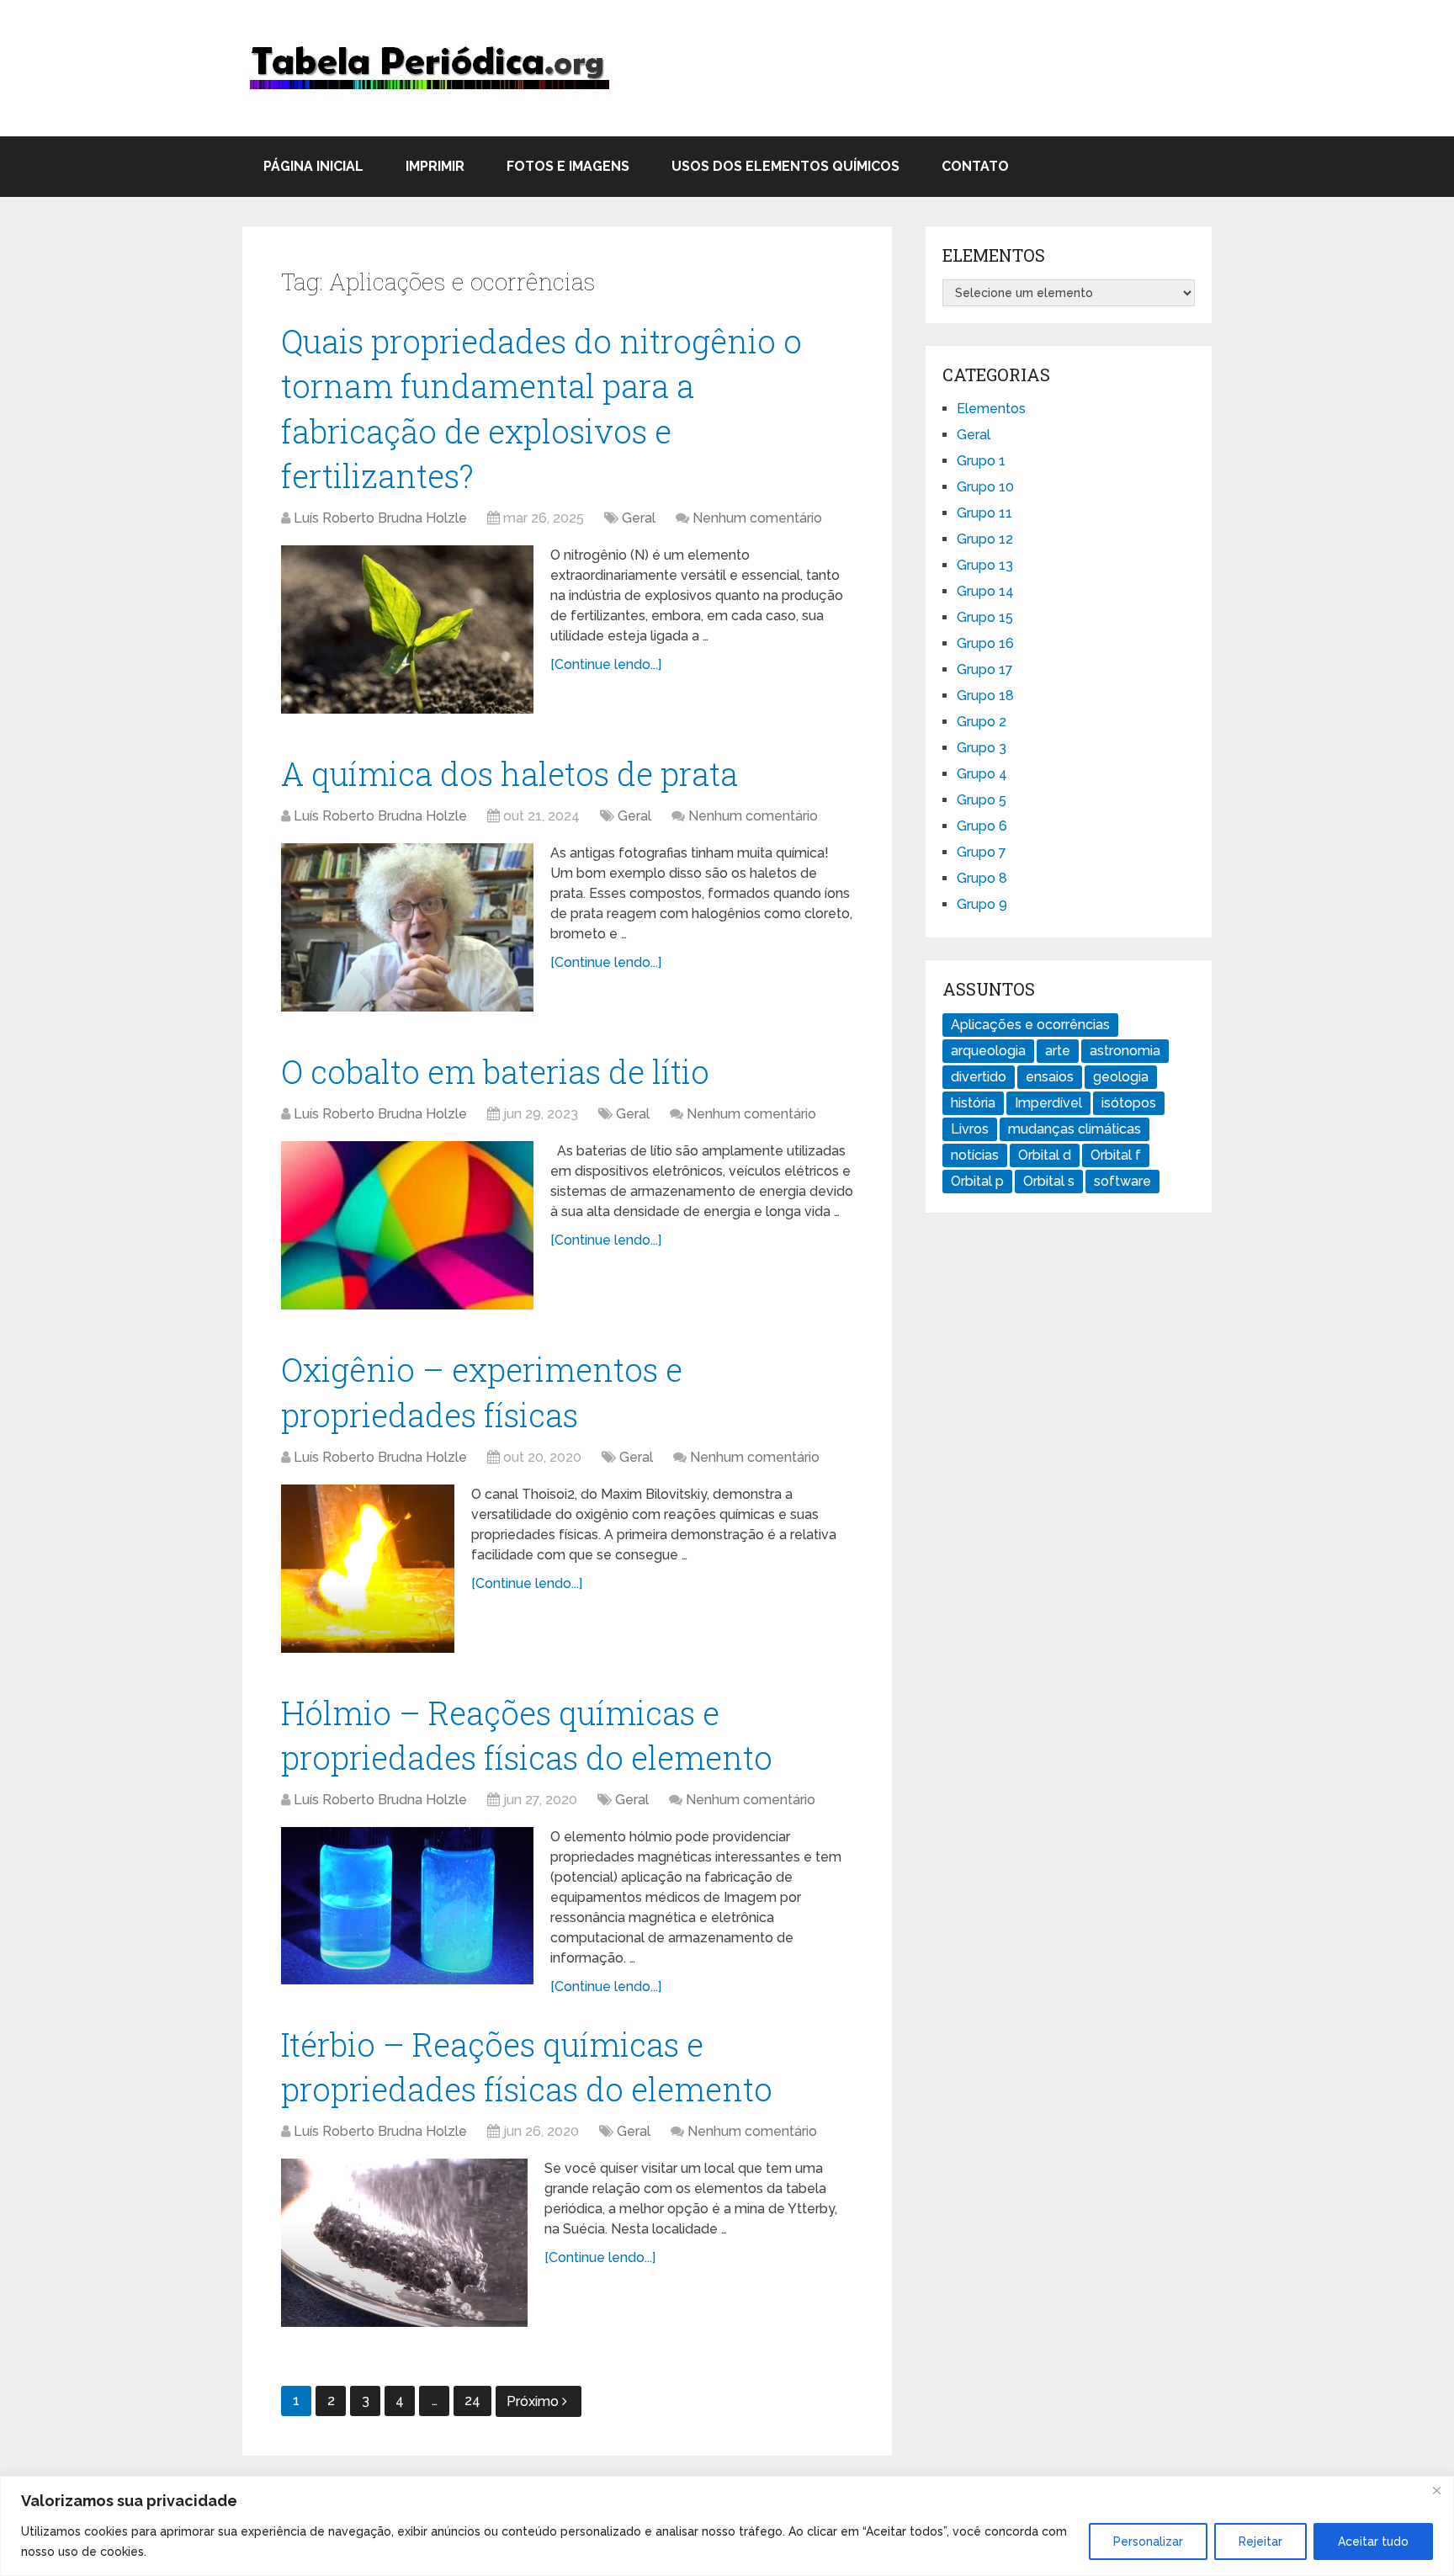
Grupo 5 (982, 800)
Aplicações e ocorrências (1030, 1025)
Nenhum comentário (757, 518)
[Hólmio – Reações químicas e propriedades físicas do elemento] (407, 1906)
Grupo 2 (982, 722)
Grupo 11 (984, 513)
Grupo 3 (982, 748)
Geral (639, 518)
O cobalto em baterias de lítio (495, 1071)
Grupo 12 (985, 539)
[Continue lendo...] (606, 664)
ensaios (1050, 1077)
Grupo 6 (982, 826)
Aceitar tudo (1373, 2541)
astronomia (1125, 1051)
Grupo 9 (982, 904)
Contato (975, 166)
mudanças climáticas (1075, 1129)
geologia (1121, 1077)
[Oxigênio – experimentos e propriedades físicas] (368, 1569)
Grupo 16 (985, 643)
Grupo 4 (982, 774)
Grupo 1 (981, 461)
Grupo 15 (985, 617)
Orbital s (1049, 1181)
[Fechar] (1436, 2490)
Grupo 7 (982, 852)
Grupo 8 (982, 878)
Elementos (991, 409)
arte (1058, 1051)
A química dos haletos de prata (509, 773)
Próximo (534, 2401)
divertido (979, 1077)
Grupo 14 (985, 591)
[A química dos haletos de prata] (407, 927)
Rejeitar (1260, 2541)
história (973, 1103)
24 (472, 2401)
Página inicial (313, 166)
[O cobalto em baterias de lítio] (407, 1225)
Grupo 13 (985, 565)
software (1122, 1181)
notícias (975, 1155)
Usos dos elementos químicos (785, 166)
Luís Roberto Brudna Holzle (380, 518)
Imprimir (435, 166)
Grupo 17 (985, 669)
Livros (970, 1129)
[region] (727, 2526)
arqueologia (988, 1051)
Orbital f (1116, 1155)
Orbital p (977, 1181)
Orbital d (1045, 1155)
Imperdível (1048, 1103)
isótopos (1129, 1103)
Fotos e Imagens (568, 166)
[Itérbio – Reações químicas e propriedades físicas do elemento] (404, 2243)
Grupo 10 (985, 487)
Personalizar (1148, 2541)
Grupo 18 (985, 696)
